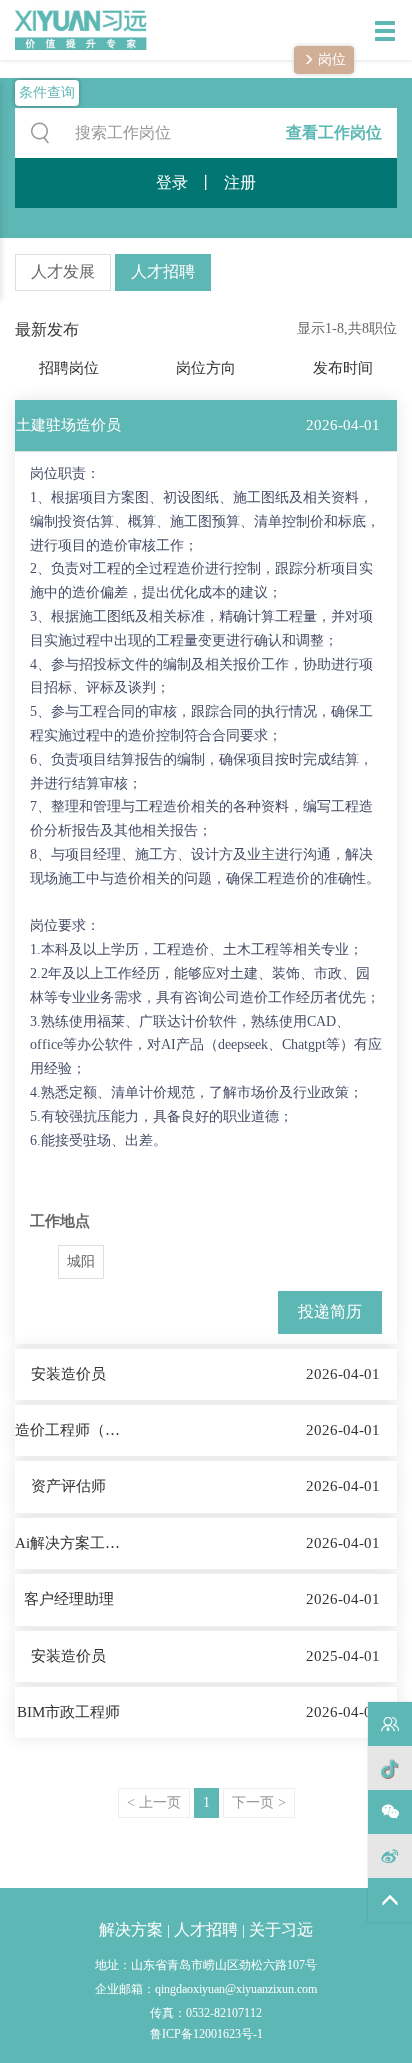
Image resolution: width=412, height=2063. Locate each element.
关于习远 (281, 1929)
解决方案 (131, 1929)
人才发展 (63, 271)
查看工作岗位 (334, 132)
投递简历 (330, 1311)
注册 (240, 182)
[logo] (67, 30)
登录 (172, 182)
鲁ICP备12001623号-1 (206, 2034)
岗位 (330, 59)
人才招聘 (163, 271)
